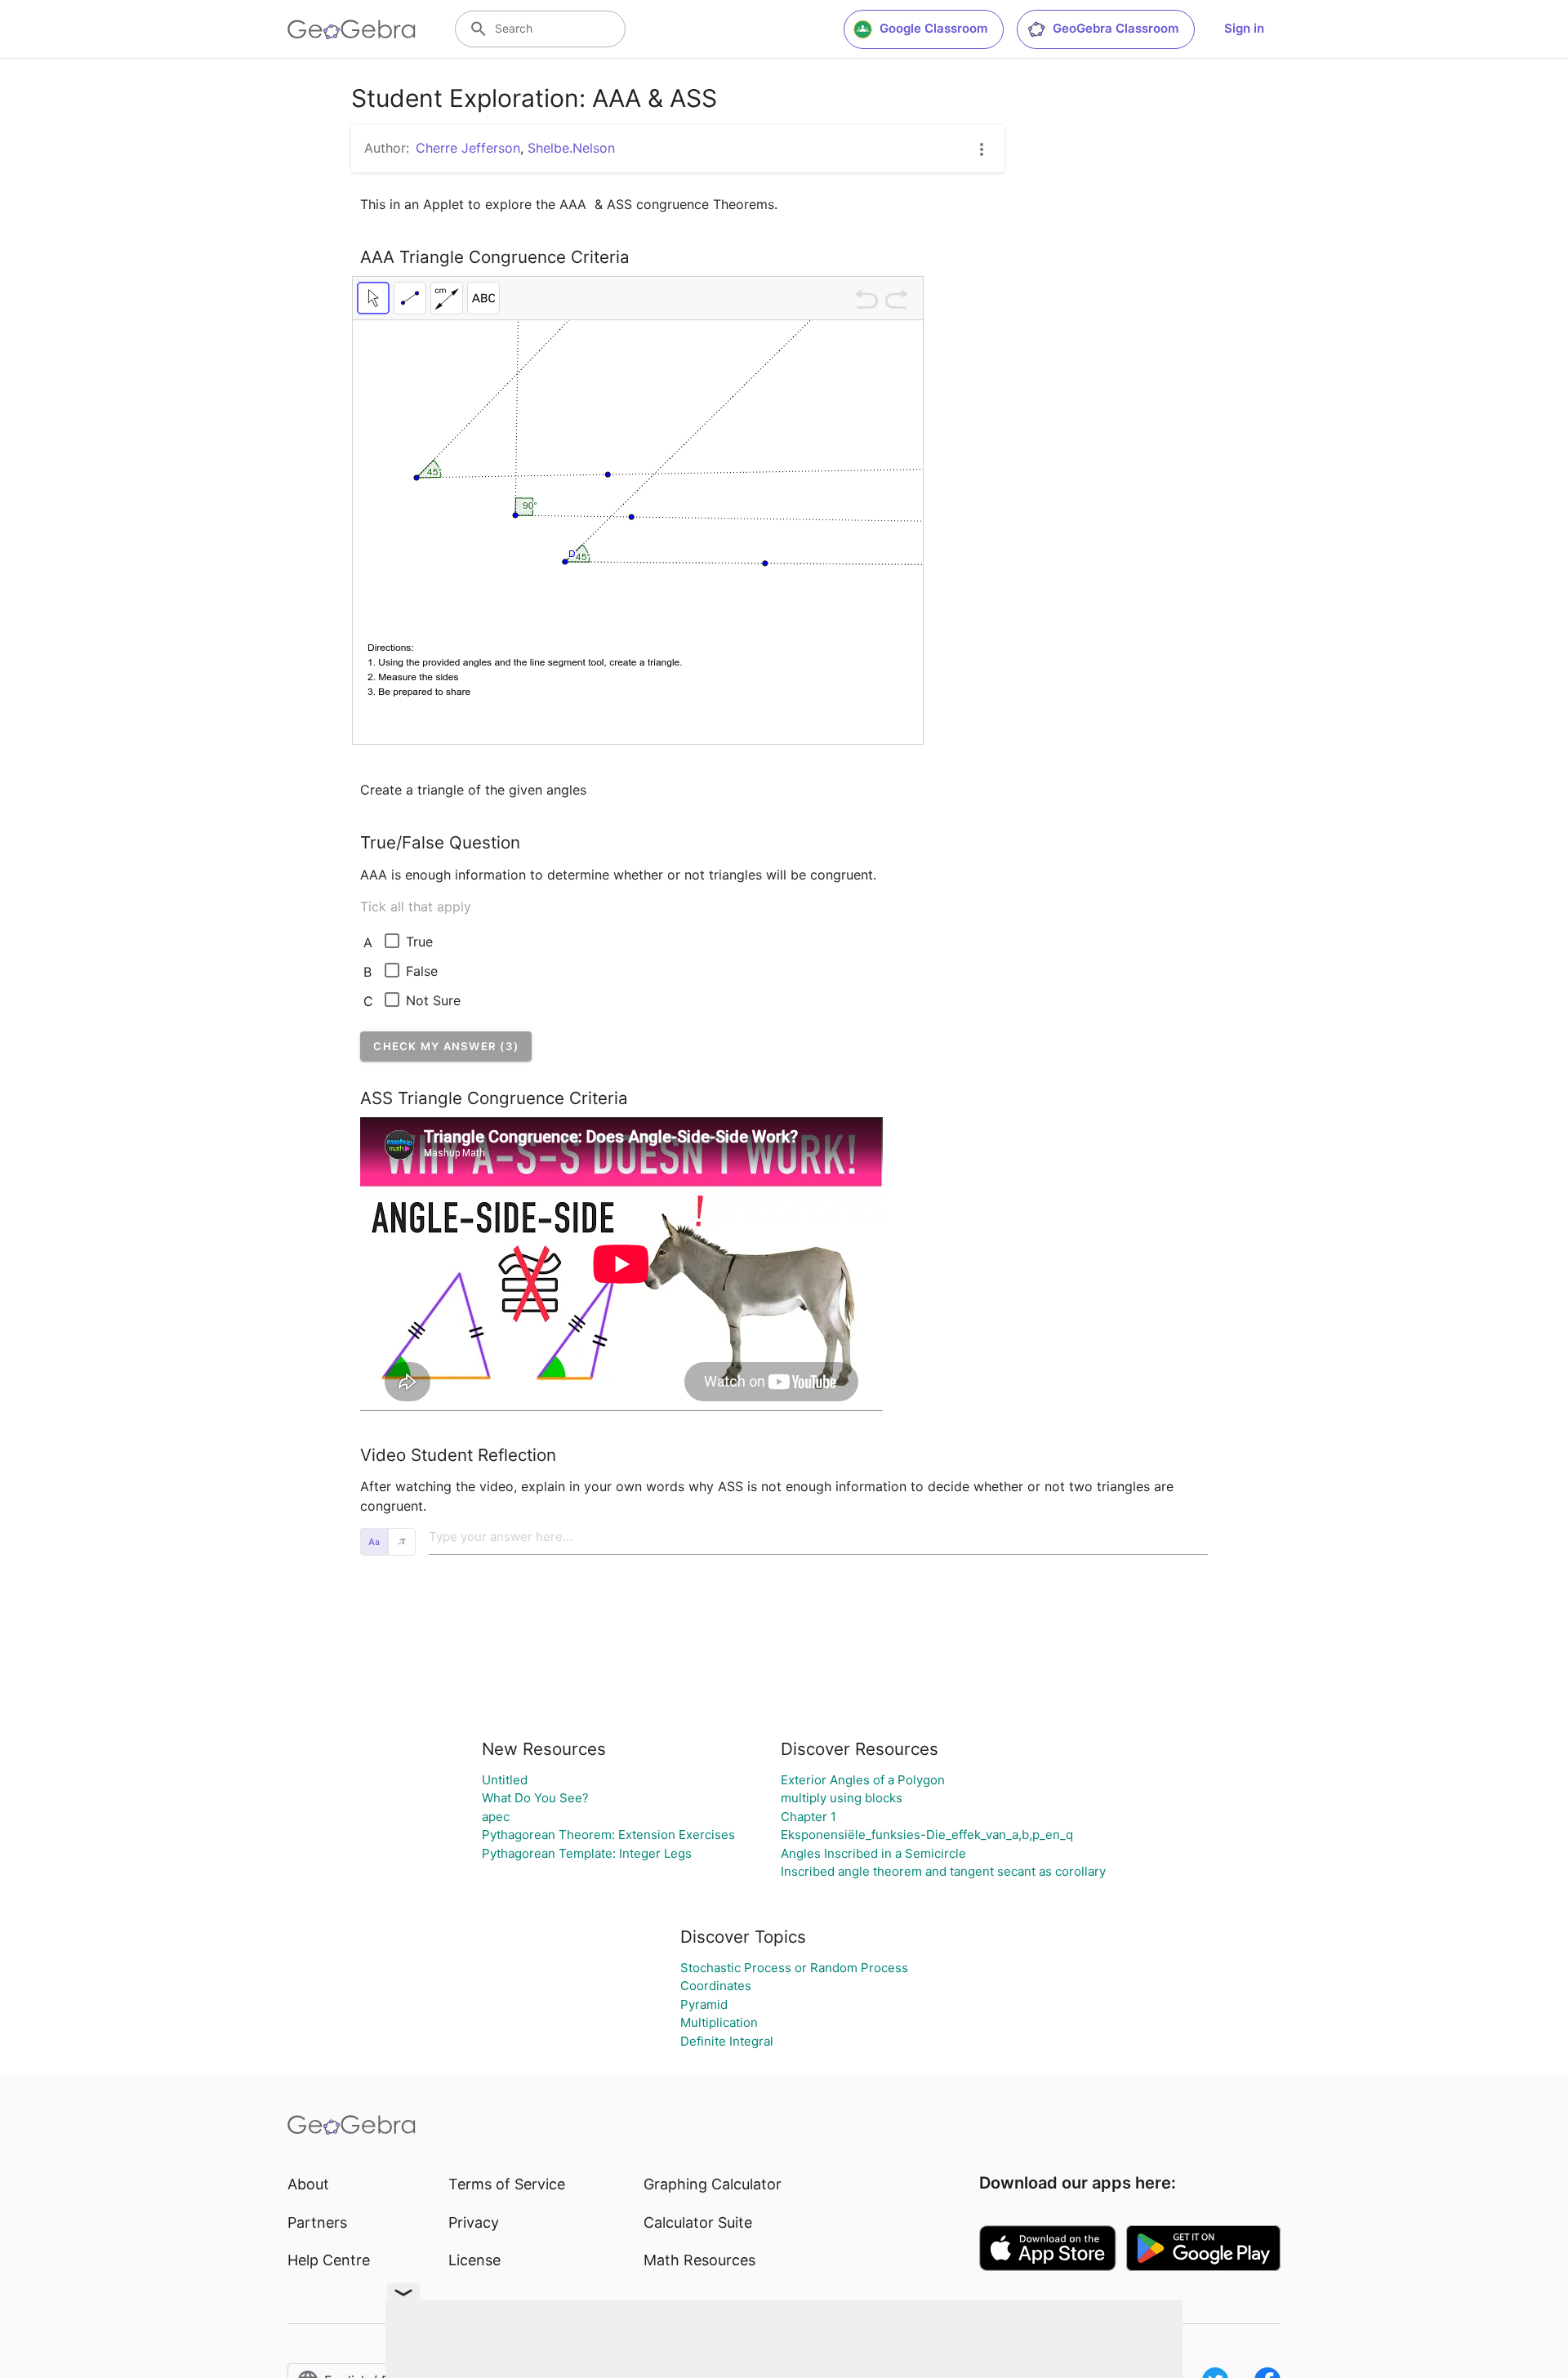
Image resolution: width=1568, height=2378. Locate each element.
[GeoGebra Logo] (352, 29)
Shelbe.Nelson (571, 148)
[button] (446, 1046)
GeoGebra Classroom (1116, 28)
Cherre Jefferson (468, 148)
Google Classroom (933, 28)
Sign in (1244, 28)
